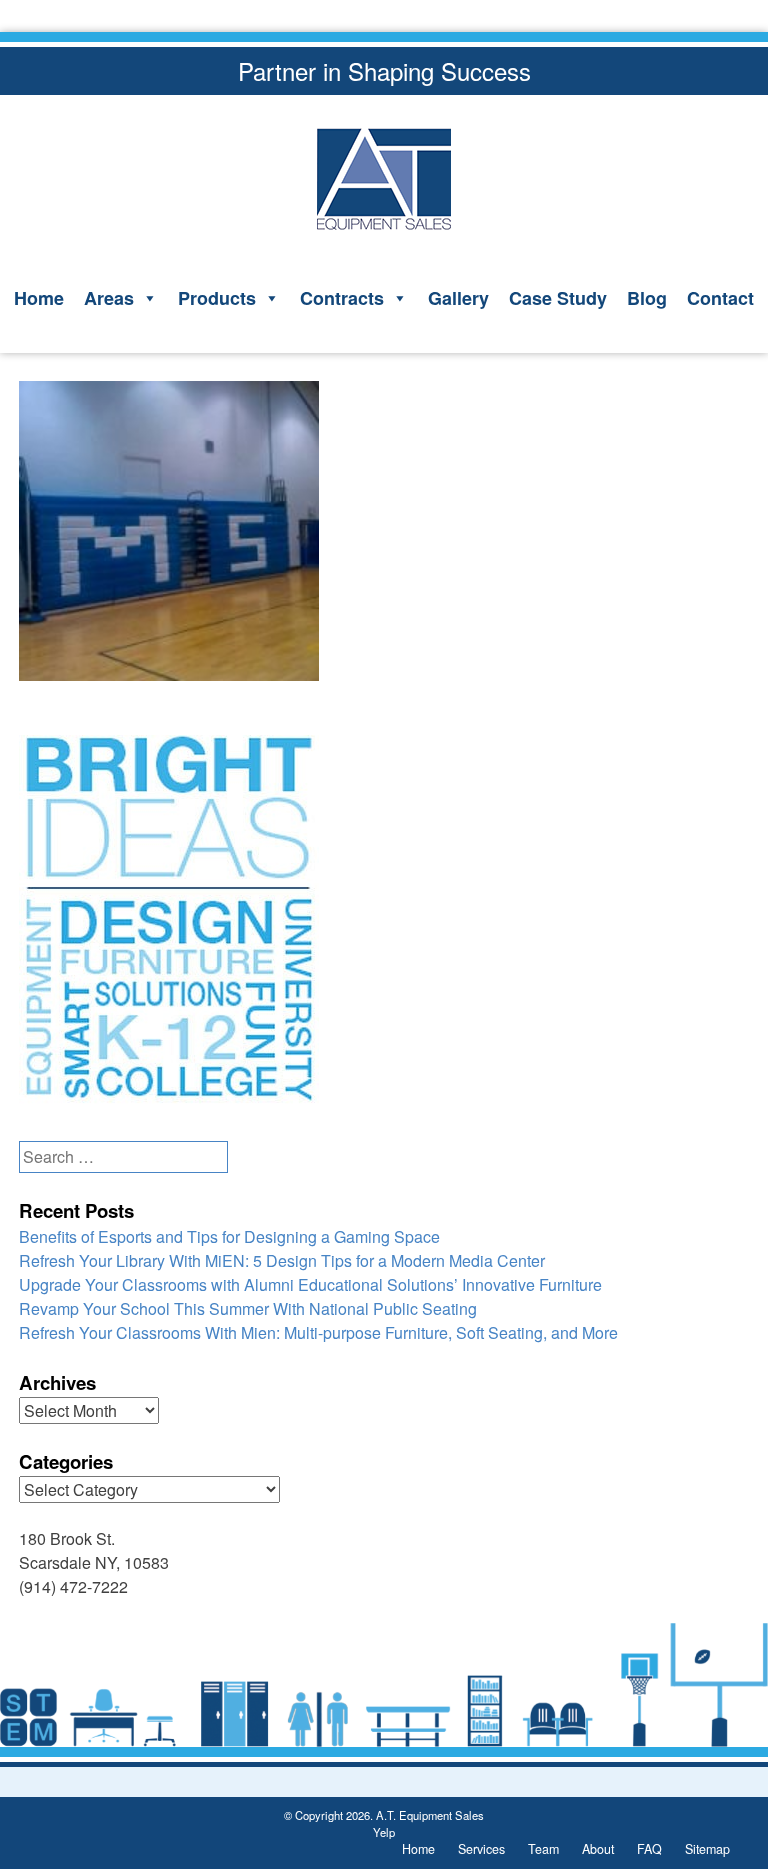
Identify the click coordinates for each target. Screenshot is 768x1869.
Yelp (384, 1832)
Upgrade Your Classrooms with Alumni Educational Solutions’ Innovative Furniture (310, 1284)
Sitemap (707, 1849)
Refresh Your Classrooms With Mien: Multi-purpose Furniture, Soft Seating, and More (318, 1332)
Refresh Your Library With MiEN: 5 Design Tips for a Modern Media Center (282, 1260)
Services (481, 1849)
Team (543, 1849)
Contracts (342, 298)
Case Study (558, 298)
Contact (720, 298)
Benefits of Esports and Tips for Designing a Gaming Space (229, 1236)
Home (39, 298)
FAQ (649, 1849)
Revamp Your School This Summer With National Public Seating (248, 1308)
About (598, 1849)
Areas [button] (109, 298)
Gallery (458, 298)
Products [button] (217, 298)
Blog (647, 298)
